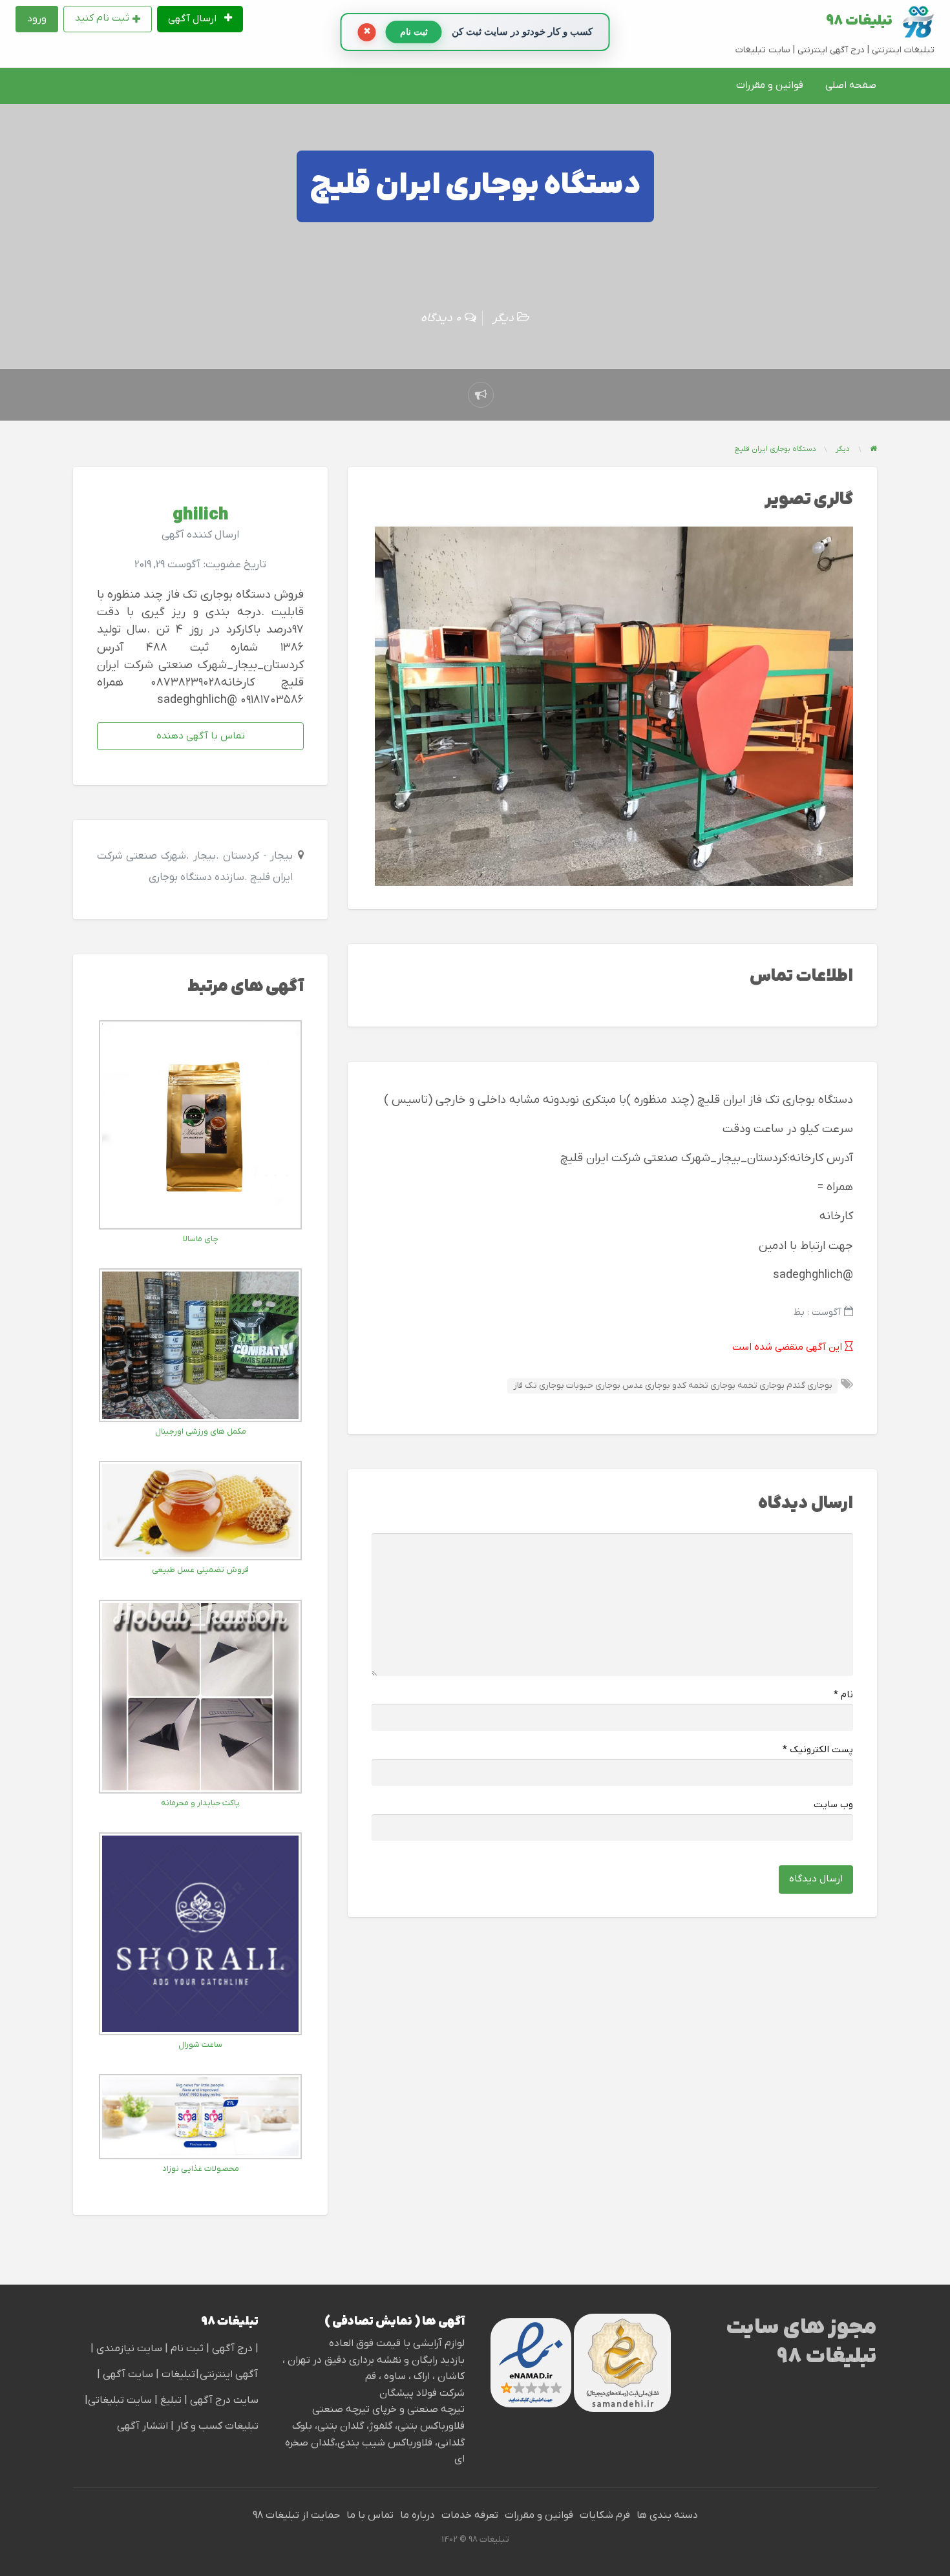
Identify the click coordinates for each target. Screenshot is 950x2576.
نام (843, 1695)
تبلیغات (177, 2374)
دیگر (503, 318)
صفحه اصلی (851, 85)
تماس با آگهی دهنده (201, 736)
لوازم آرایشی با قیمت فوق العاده (397, 2343)
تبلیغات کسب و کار (217, 2426)
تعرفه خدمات (470, 2515)
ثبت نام (188, 2349)
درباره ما (417, 2515)
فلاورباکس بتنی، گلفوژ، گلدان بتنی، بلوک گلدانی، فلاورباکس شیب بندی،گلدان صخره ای (375, 2443)
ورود (37, 19)
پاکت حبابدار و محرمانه (200, 1803)
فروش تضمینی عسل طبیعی (200, 1570)
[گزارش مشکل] (481, 395)
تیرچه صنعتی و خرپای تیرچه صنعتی (388, 2409)
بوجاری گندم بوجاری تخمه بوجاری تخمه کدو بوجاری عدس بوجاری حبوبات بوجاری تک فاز (673, 1386)
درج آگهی (231, 2349)
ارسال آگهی (194, 19)
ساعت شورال (200, 2045)
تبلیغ (170, 2400)
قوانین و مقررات (770, 85)
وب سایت (833, 1805)
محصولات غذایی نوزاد (201, 2169)
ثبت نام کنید (102, 18)
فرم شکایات (605, 2515)
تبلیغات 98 (859, 21)
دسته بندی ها (667, 2515)
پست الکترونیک (818, 1750)
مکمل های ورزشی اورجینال (201, 1431)
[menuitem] (200, 19)
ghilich (201, 515)
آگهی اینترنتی (229, 2374)
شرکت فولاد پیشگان (422, 2393)
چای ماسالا (201, 1239)
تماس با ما (370, 2515)
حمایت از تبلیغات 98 (296, 2515)
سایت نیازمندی (129, 2349)
